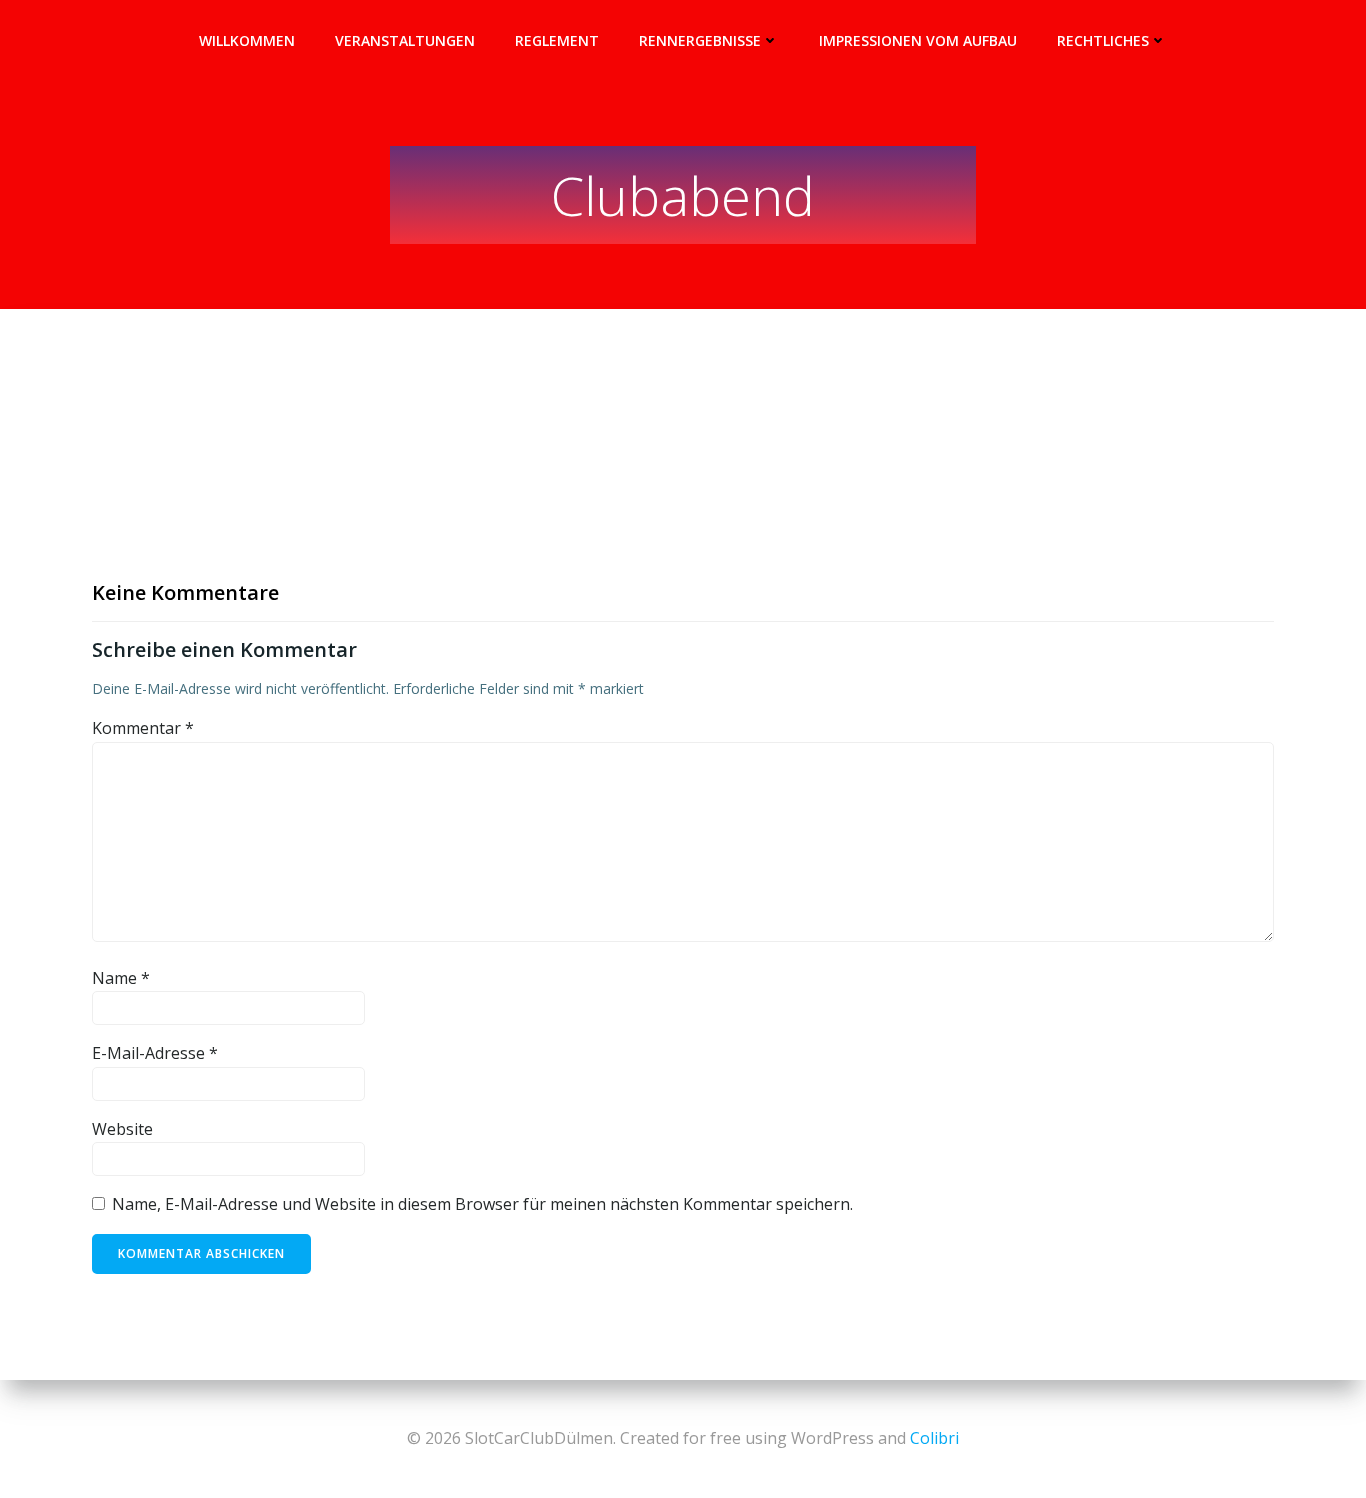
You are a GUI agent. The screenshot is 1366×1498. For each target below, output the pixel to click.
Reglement (557, 40)
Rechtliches (1103, 40)
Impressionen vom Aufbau (918, 40)
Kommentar (143, 728)
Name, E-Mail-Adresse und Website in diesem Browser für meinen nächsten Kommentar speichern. (482, 1204)
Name (121, 978)
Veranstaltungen (405, 40)
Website (122, 1129)
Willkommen (247, 40)
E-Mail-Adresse (155, 1053)
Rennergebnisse (700, 40)
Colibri (934, 1438)
